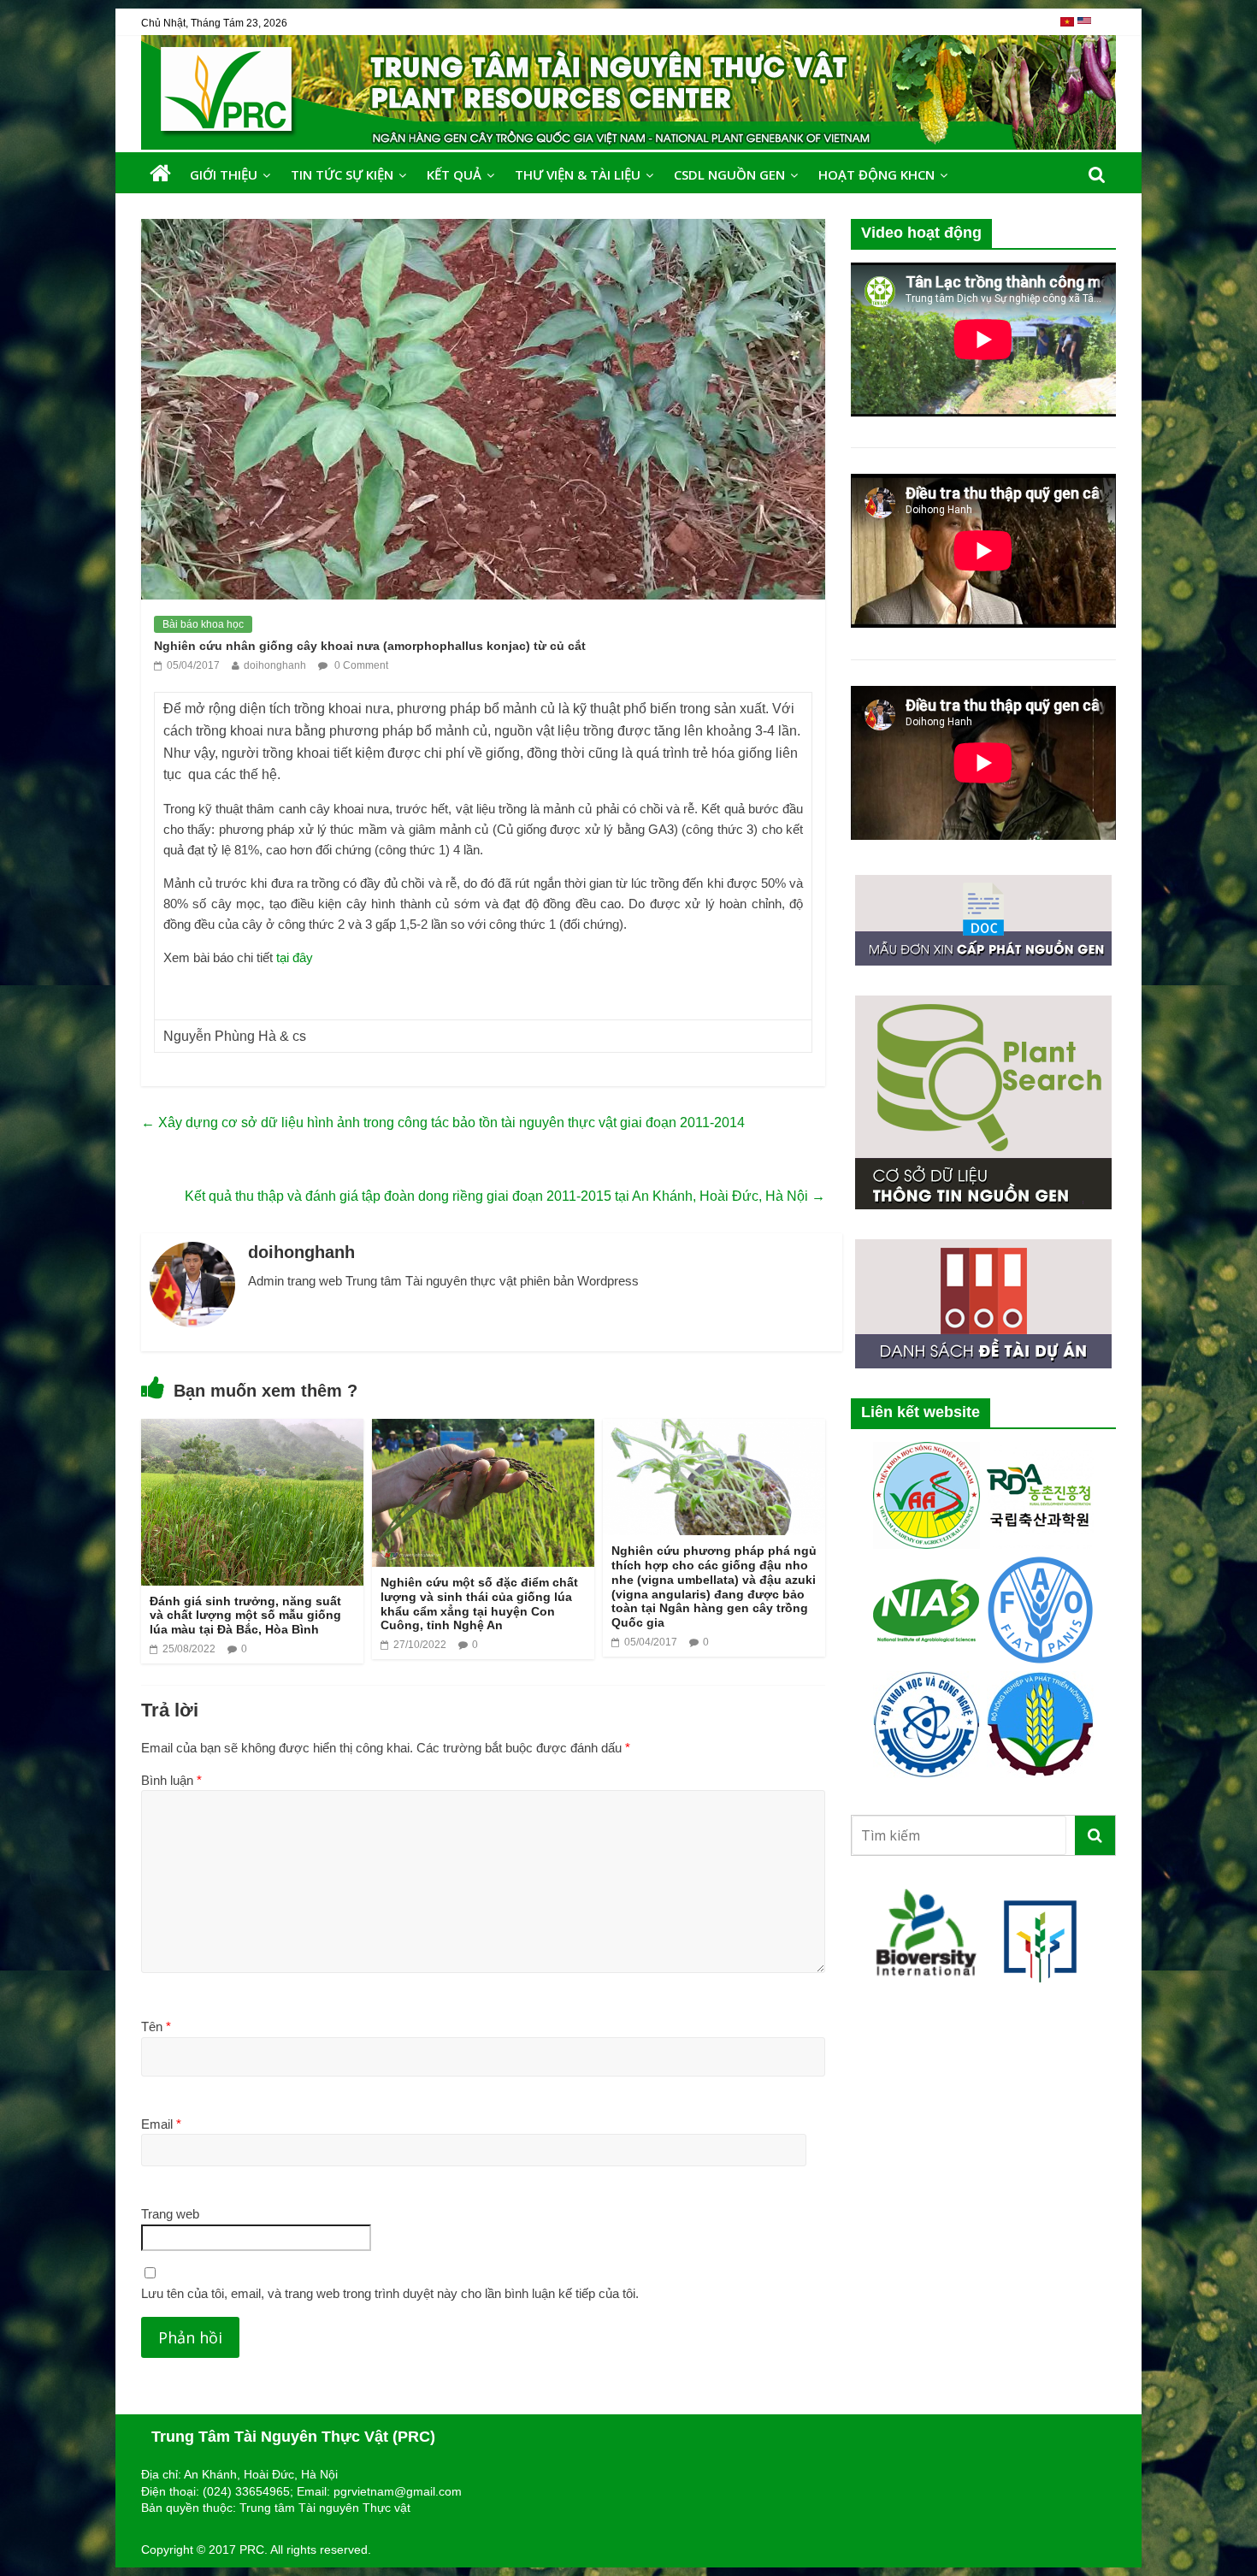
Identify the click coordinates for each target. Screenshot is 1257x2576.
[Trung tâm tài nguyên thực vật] (160, 174)
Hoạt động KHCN (876, 174)
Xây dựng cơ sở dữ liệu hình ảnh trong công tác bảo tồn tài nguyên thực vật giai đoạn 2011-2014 (443, 1123)
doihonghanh (275, 665)
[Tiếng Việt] (1069, 28)
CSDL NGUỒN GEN (729, 174)
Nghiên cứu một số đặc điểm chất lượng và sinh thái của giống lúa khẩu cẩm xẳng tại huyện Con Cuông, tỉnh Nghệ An (479, 1604)
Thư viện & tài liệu (578, 174)
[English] (1084, 28)
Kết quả (454, 174)
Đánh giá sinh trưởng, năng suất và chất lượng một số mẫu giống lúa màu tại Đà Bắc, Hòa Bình (245, 1616)
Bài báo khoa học (203, 624)
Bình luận (171, 1780)
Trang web (170, 2214)
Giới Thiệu (224, 174)
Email (161, 2124)
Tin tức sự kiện (342, 174)
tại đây (295, 957)
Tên (156, 2027)
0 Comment (360, 665)
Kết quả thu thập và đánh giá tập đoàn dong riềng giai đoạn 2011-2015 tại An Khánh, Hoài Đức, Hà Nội (505, 1196)
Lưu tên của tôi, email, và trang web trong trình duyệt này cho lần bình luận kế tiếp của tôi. (390, 2293)
